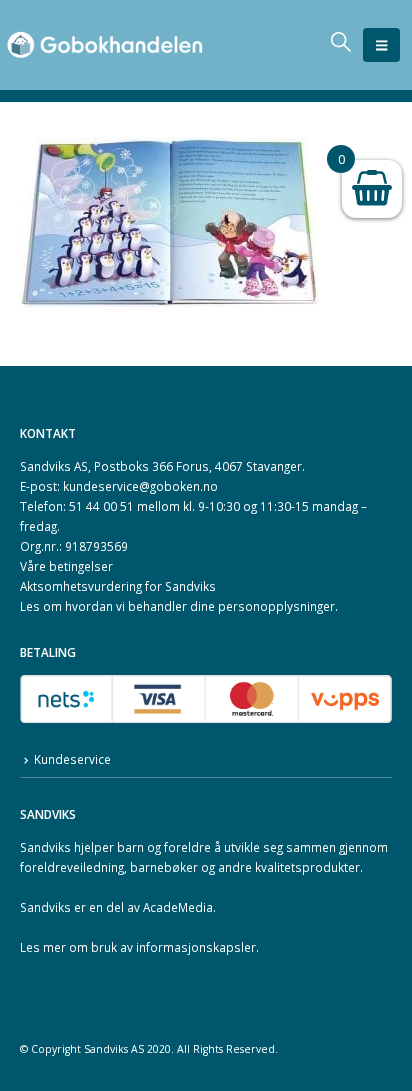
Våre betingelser (66, 566)
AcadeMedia (178, 907)
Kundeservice (72, 759)
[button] (381, 45)
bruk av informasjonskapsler (173, 947)
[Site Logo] (105, 45)
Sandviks (45, 847)
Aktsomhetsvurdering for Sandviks (118, 586)
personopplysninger (276, 606)
